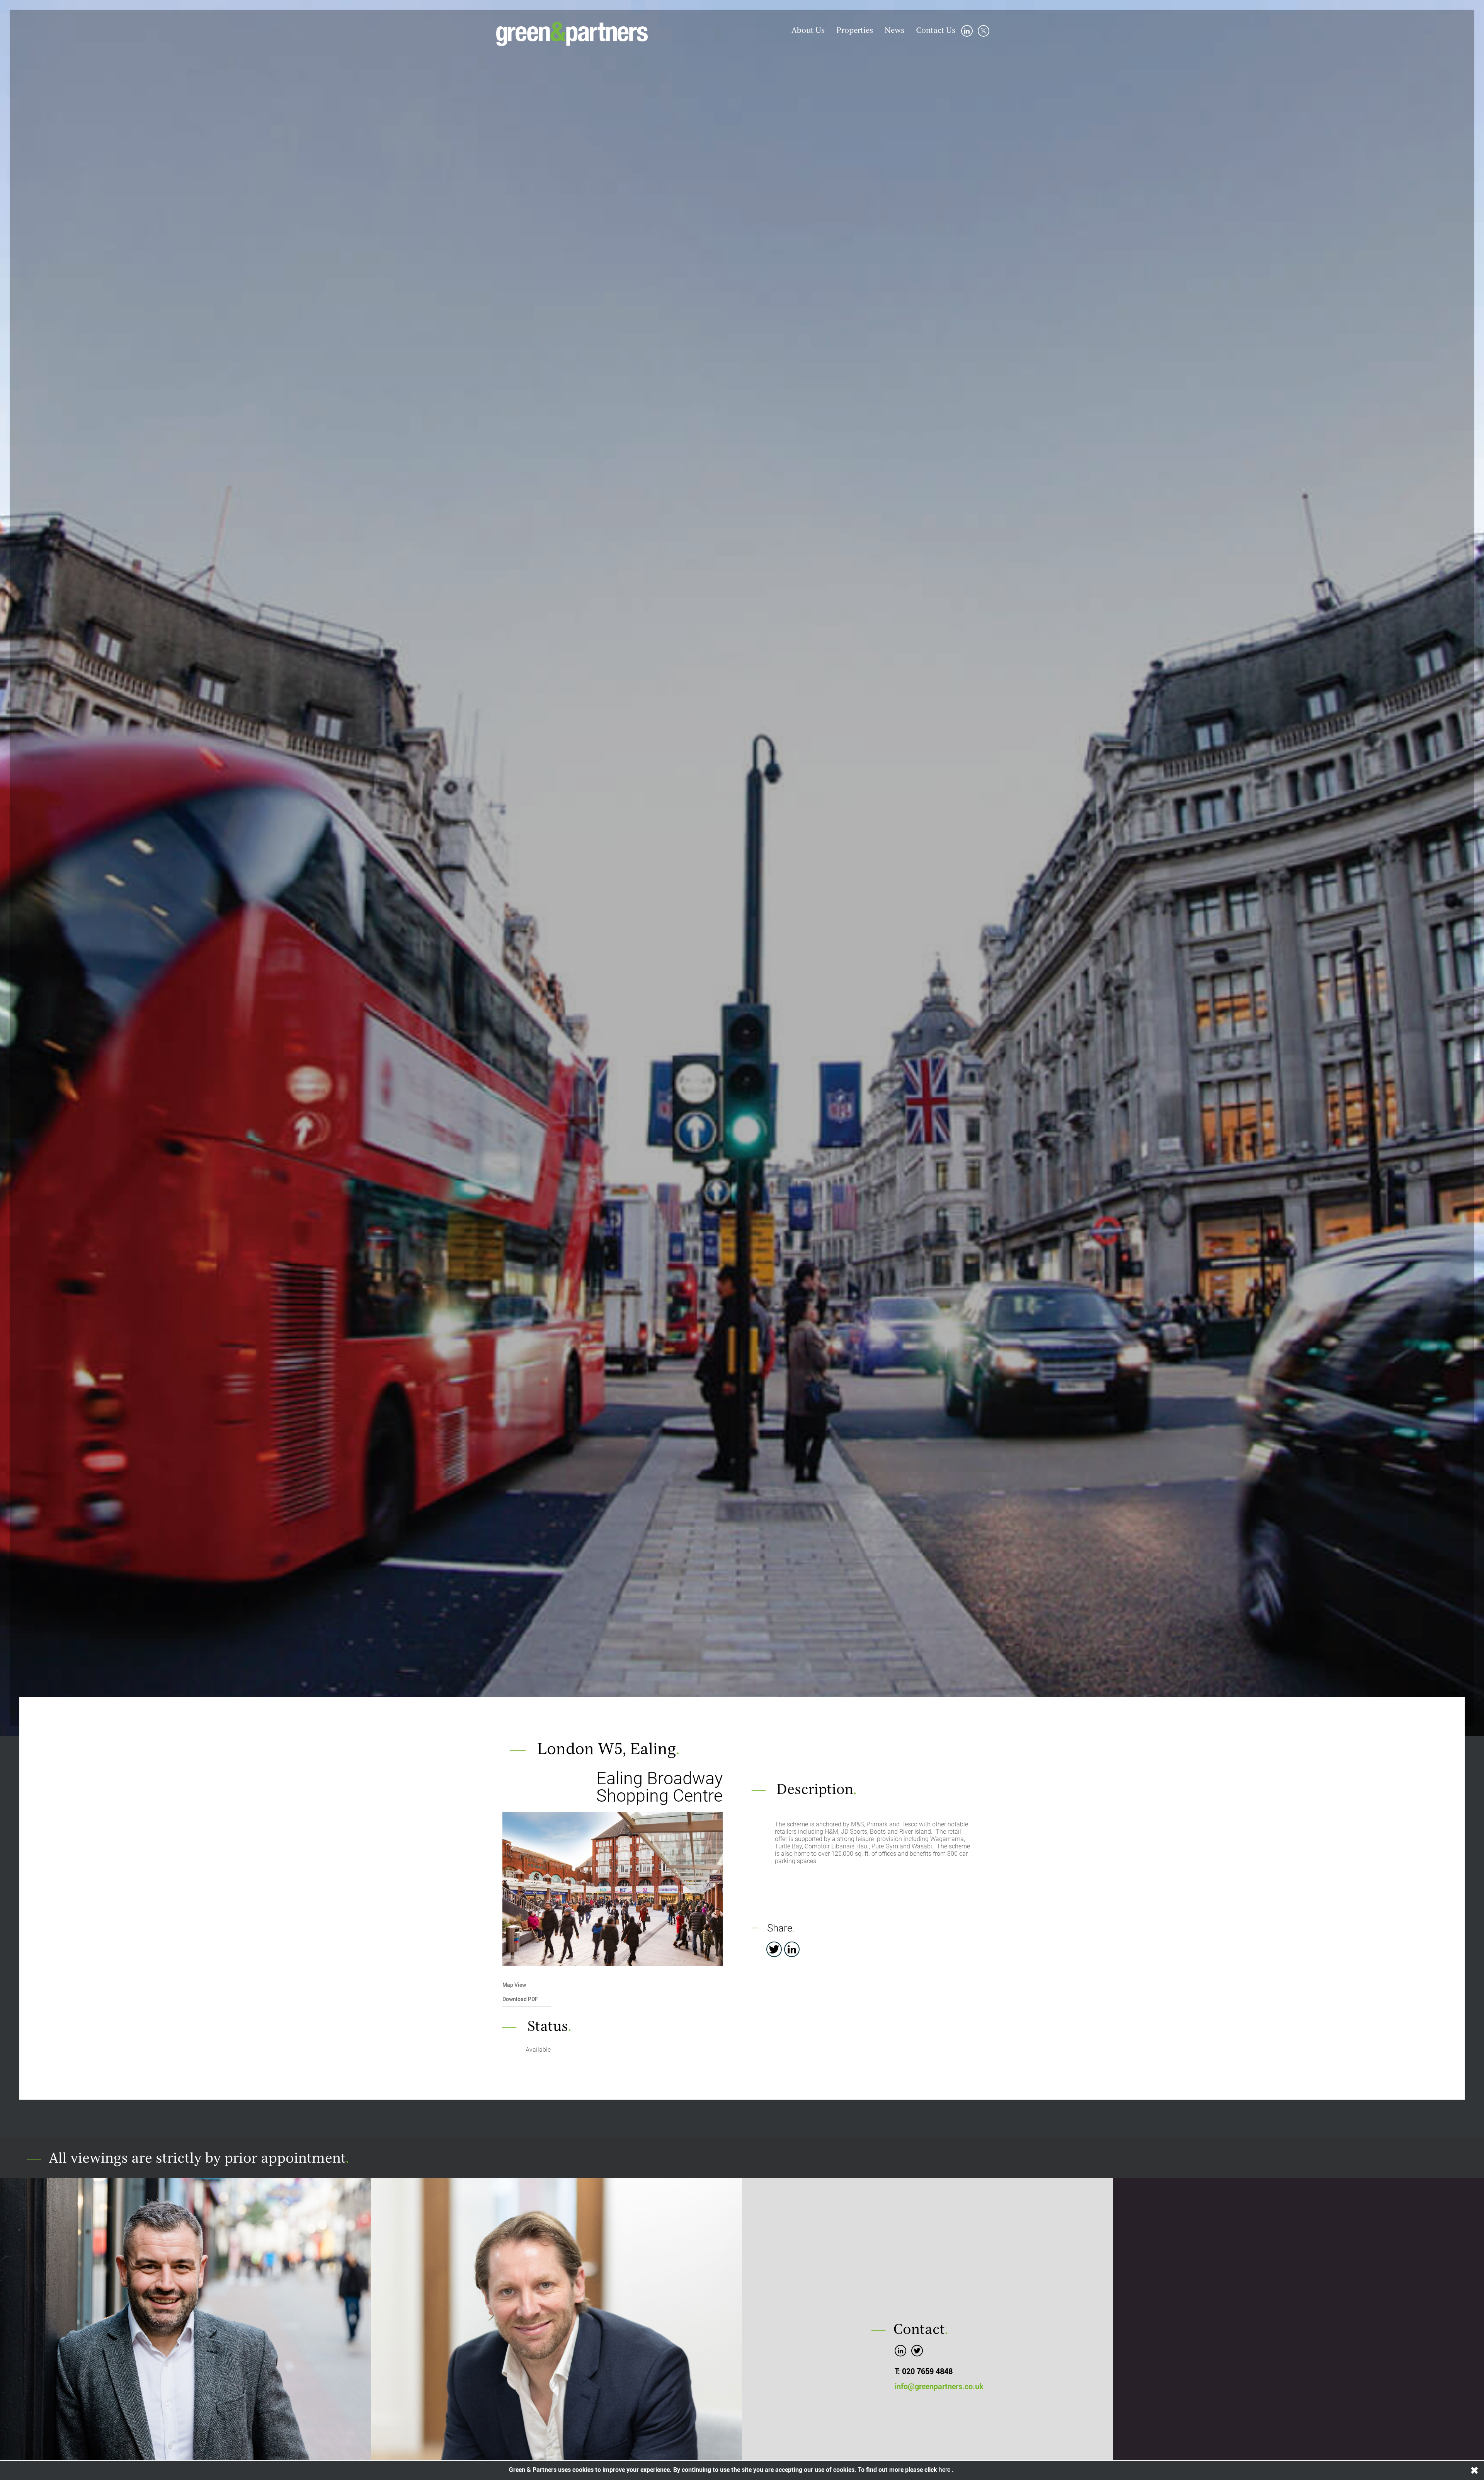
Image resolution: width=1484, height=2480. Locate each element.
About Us (808, 31)
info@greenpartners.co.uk (939, 2386)
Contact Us (936, 31)
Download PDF (520, 1999)
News (894, 31)
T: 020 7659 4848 (924, 2371)
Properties (855, 31)
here (945, 2470)
